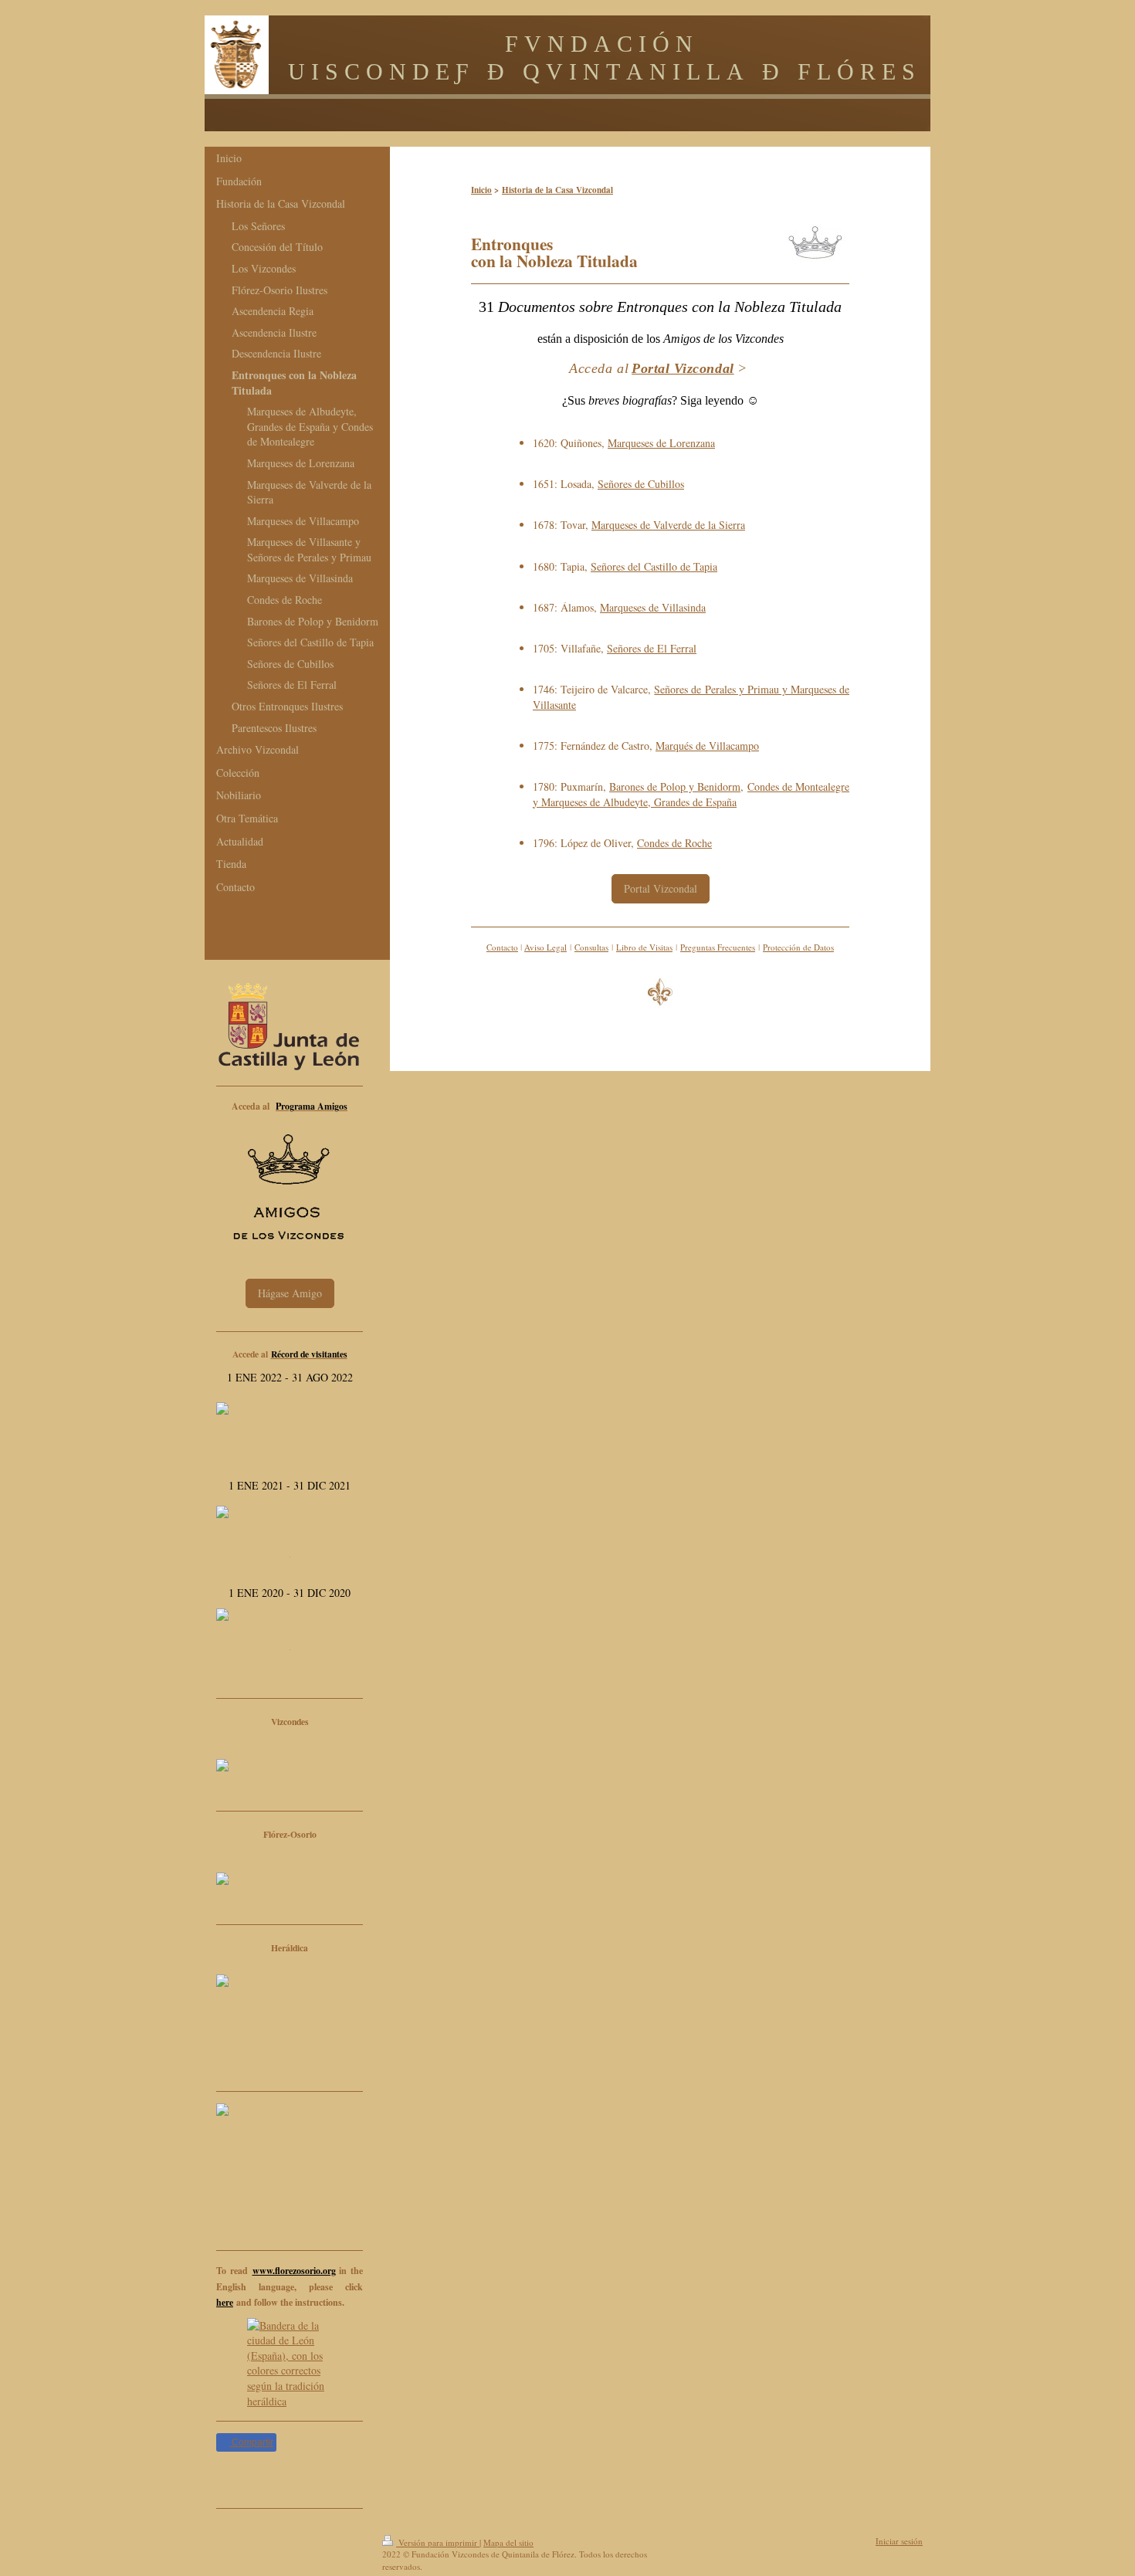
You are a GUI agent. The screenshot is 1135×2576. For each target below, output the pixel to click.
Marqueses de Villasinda (653, 607)
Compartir (251, 2442)
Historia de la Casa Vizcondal (557, 190)
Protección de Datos (798, 947)
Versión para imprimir (438, 2542)
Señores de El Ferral (652, 648)
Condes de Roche (674, 843)
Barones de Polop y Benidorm (675, 786)
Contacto (502, 947)
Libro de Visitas (644, 947)
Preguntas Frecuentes (718, 947)
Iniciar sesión (899, 2541)
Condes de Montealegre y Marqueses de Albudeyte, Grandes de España (691, 794)
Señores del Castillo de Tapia (654, 566)
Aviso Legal (545, 947)
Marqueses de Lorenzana (661, 443)
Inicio (481, 190)
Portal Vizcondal (661, 888)
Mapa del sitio (508, 2542)
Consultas (591, 947)
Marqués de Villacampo (707, 746)
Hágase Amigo (290, 1293)
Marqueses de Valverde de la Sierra (668, 525)
